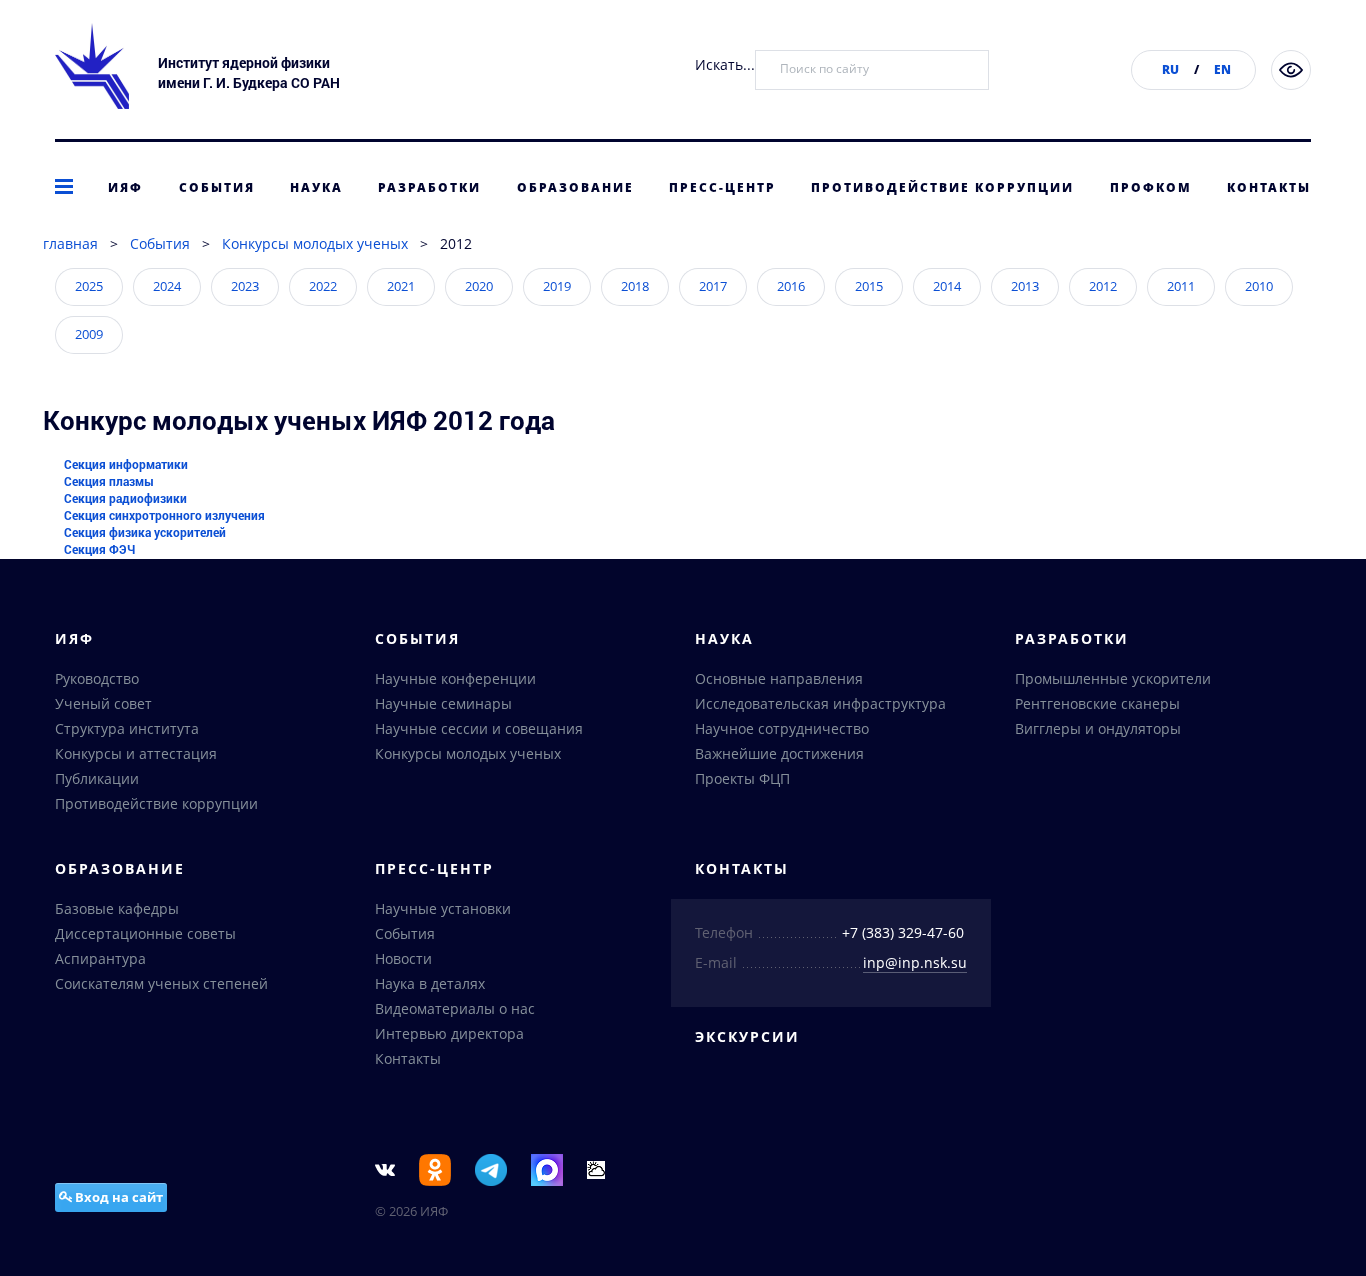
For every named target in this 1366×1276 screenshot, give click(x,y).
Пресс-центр (722, 187)
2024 (167, 286)
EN (1222, 69)
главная (70, 243)
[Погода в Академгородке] (596, 1168)
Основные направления (779, 678)
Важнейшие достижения (779, 753)
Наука (316, 187)
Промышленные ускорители (1113, 678)
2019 (557, 286)
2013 (1025, 286)
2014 (947, 286)
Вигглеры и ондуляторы (1098, 728)
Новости (403, 958)
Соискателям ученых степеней (161, 983)
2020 (479, 286)
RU (1170, 69)
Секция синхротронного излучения (164, 515)
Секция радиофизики (125, 498)
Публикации (97, 778)
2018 (635, 286)
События (217, 187)
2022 (323, 286)
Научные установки (443, 908)
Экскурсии (747, 1036)
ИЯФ (125, 187)
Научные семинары (443, 703)
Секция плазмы (109, 481)
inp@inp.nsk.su (915, 962)
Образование (575, 187)
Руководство (97, 678)
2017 (713, 286)
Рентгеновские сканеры (1097, 703)
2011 (1181, 286)
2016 (791, 286)
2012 (1103, 286)
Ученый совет (103, 703)
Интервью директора (449, 1033)
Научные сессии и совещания (479, 728)
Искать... (725, 64)
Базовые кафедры (117, 908)
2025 (89, 286)
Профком (1151, 187)
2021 (401, 286)
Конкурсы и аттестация (136, 753)
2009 (89, 334)
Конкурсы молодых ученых (315, 243)
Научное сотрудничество (782, 728)
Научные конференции (455, 678)
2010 (1259, 286)
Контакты (1269, 187)
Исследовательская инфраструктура (820, 703)
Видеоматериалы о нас (455, 1008)
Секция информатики (126, 464)
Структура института (127, 728)
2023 (245, 286)
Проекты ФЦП (742, 778)
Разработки (429, 187)
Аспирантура (100, 958)
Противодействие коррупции (942, 187)
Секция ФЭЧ (99, 549)
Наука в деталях (430, 983)
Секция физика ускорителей (145, 532)
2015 (869, 286)
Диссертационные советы (145, 933)
